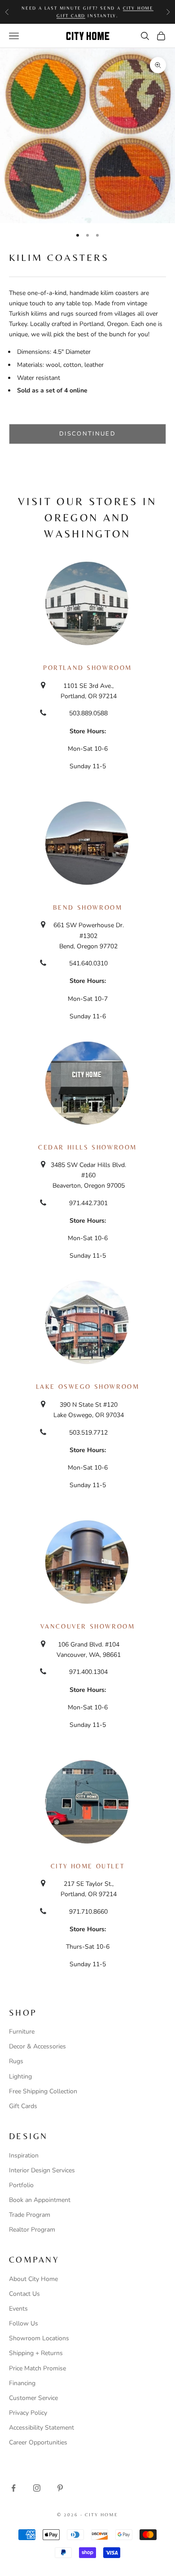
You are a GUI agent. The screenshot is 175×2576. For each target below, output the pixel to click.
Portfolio (21, 2185)
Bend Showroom (88, 907)
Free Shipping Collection (43, 2091)
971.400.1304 (88, 1672)
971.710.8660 (88, 1912)
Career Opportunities (38, 2442)
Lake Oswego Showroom (88, 1387)
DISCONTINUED (87, 434)
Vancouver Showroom (88, 1626)
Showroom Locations (39, 2338)
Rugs (16, 2061)
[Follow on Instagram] (37, 2488)
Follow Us (24, 2323)
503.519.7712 (88, 1433)
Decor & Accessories (37, 2046)
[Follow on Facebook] (13, 2488)
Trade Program (30, 2215)
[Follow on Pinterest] (60, 2488)
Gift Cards (23, 2106)
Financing (22, 2383)
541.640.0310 (88, 963)
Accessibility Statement (42, 2428)
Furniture (22, 2032)
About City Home (33, 2279)
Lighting (20, 2076)
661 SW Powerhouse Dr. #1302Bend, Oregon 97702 (89, 936)
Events (18, 2309)
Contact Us (24, 2294)
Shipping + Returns (36, 2353)
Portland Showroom (87, 668)
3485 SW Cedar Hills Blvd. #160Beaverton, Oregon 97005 (88, 1175)
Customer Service (33, 2398)
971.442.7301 (88, 1203)
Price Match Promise (37, 2368)
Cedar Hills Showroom (87, 1147)
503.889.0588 (88, 713)
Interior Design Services (42, 2170)
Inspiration (24, 2155)
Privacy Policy (28, 2413)
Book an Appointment (40, 2200)
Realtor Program (32, 2230)
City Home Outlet (87, 1866)
